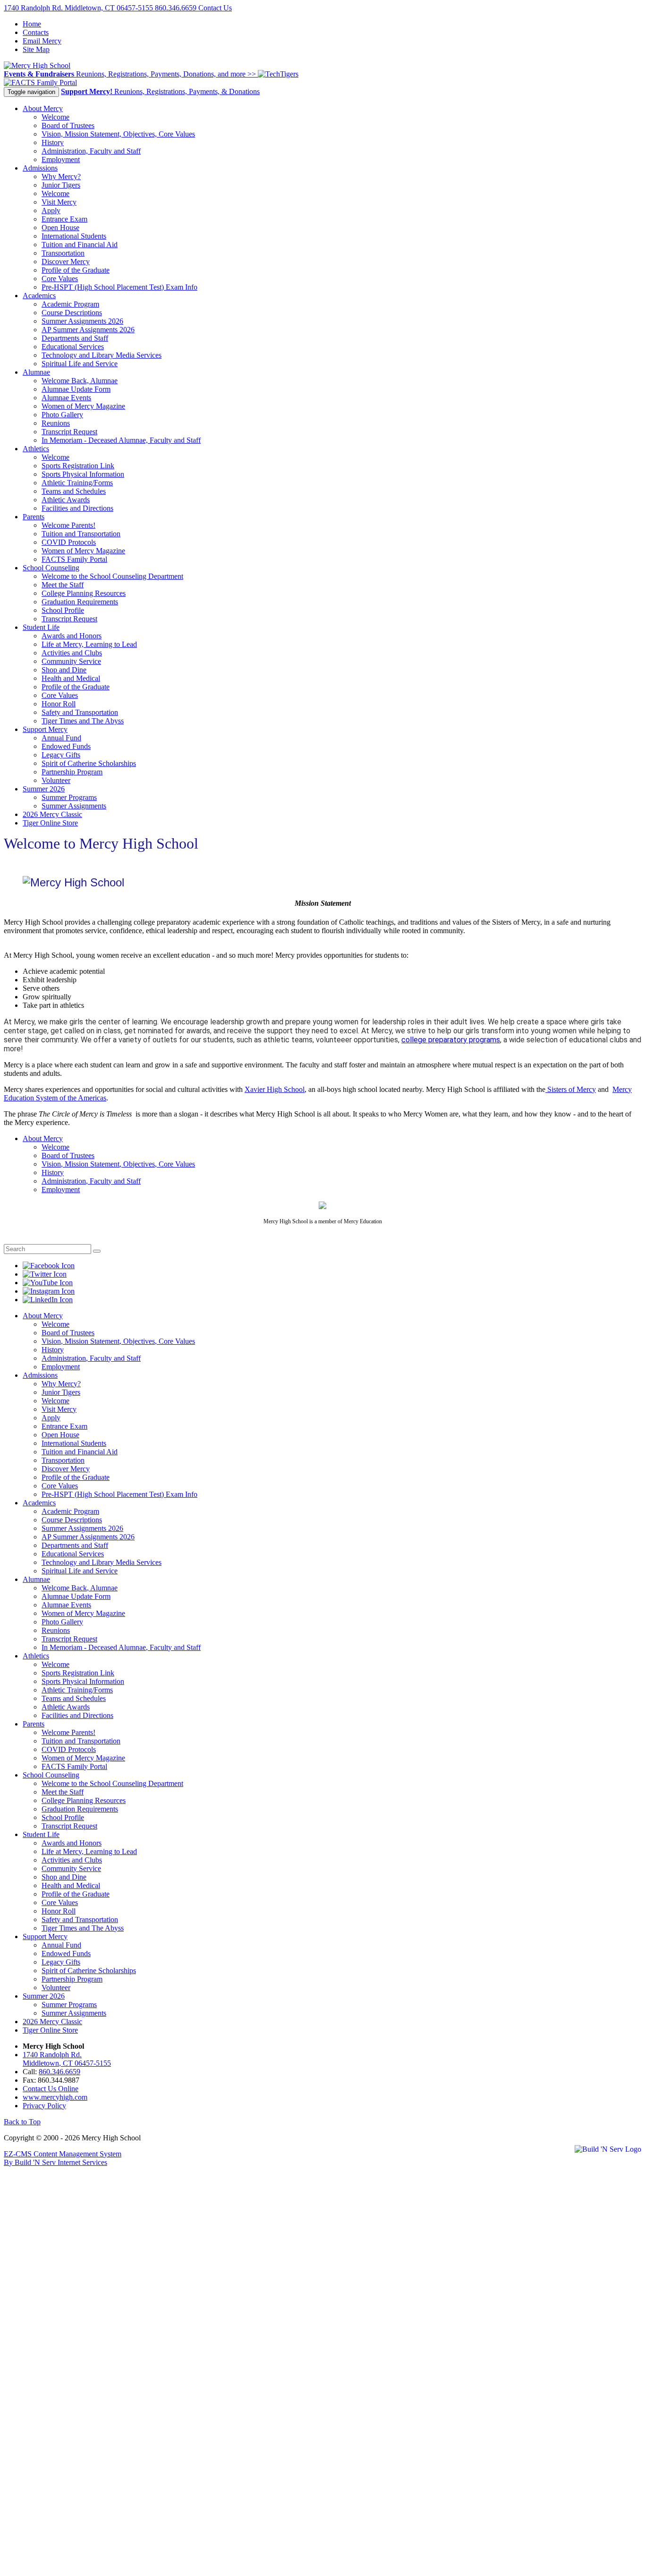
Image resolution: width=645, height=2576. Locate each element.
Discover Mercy (66, 262)
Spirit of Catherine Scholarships (89, 763)
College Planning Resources (84, 593)
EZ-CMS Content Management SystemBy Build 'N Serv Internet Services (63, 2158)
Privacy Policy (44, 2106)
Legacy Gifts (61, 755)
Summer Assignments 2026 (82, 321)
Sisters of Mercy (571, 1089)
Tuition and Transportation (81, 534)
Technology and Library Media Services (102, 355)
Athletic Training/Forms (77, 483)
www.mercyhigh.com (55, 2097)
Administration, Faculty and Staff (91, 151)
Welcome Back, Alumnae (80, 381)
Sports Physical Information (83, 474)
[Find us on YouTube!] (48, 1283)
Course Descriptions (72, 313)
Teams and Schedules (74, 491)
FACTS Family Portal (74, 559)
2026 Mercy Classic (52, 814)
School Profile (63, 610)
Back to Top (22, 2122)
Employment (61, 159)
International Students (74, 236)
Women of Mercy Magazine (83, 406)
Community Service (71, 661)
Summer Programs (69, 797)
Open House (60, 228)
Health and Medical (71, 678)
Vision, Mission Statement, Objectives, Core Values (118, 134)
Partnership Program (72, 772)
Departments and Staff (75, 338)
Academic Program (70, 304)
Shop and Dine (64, 670)
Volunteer (56, 780)
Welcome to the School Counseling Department (112, 576)
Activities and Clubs (72, 653)
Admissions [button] (40, 168)
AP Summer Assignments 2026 (88, 330)
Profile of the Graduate (76, 270)
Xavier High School (275, 1089)
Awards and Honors (72, 636)
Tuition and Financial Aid (80, 245)
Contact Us (215, 8)
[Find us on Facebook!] (49, 1266)
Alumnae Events (66, 398)
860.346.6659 (177, 8)
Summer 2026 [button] (44, 789)
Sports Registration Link (78, 466)
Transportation (63, 253)
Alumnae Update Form (76, 389)
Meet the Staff (63, 585)
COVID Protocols (69, 542)
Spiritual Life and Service (80, 364)
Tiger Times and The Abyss (83, 721)
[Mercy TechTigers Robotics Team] (278, 74)
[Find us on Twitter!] (45, 1274)
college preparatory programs (451, 1040)
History (53, 142)
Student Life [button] (41, 627)
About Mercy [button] (43, 108)
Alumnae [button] (36, 372)
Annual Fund (61, 738)
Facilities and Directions (77, 508)
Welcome (55, 117)
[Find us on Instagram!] (49, 1291)
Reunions (56, 423)
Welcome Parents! (68, 525)
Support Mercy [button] (45, 729)
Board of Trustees (68, 125)
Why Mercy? (61, 176)
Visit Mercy (59, 202)
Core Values (60, 279)
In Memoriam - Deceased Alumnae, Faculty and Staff (121, 440)
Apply (51, 210)
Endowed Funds (66, 746)
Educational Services (73, 347)
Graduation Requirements (80, 602)
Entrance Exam (64, 219)
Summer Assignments (74, 806)
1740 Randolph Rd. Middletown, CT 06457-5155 (79, 8)
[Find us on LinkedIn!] (48, 1300)
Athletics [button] (36, 449)
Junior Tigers (61, 185)
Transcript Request (69, 432)
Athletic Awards (66, 500)
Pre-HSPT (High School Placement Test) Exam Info (119, 287)
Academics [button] (39, 296)
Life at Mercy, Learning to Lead (89, 644)
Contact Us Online (51, 2089)
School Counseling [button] (51, 568)
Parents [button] (34, 517)
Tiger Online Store (50, 823)
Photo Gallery (62, 415)
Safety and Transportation (80, 712)
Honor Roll (59, 704)
